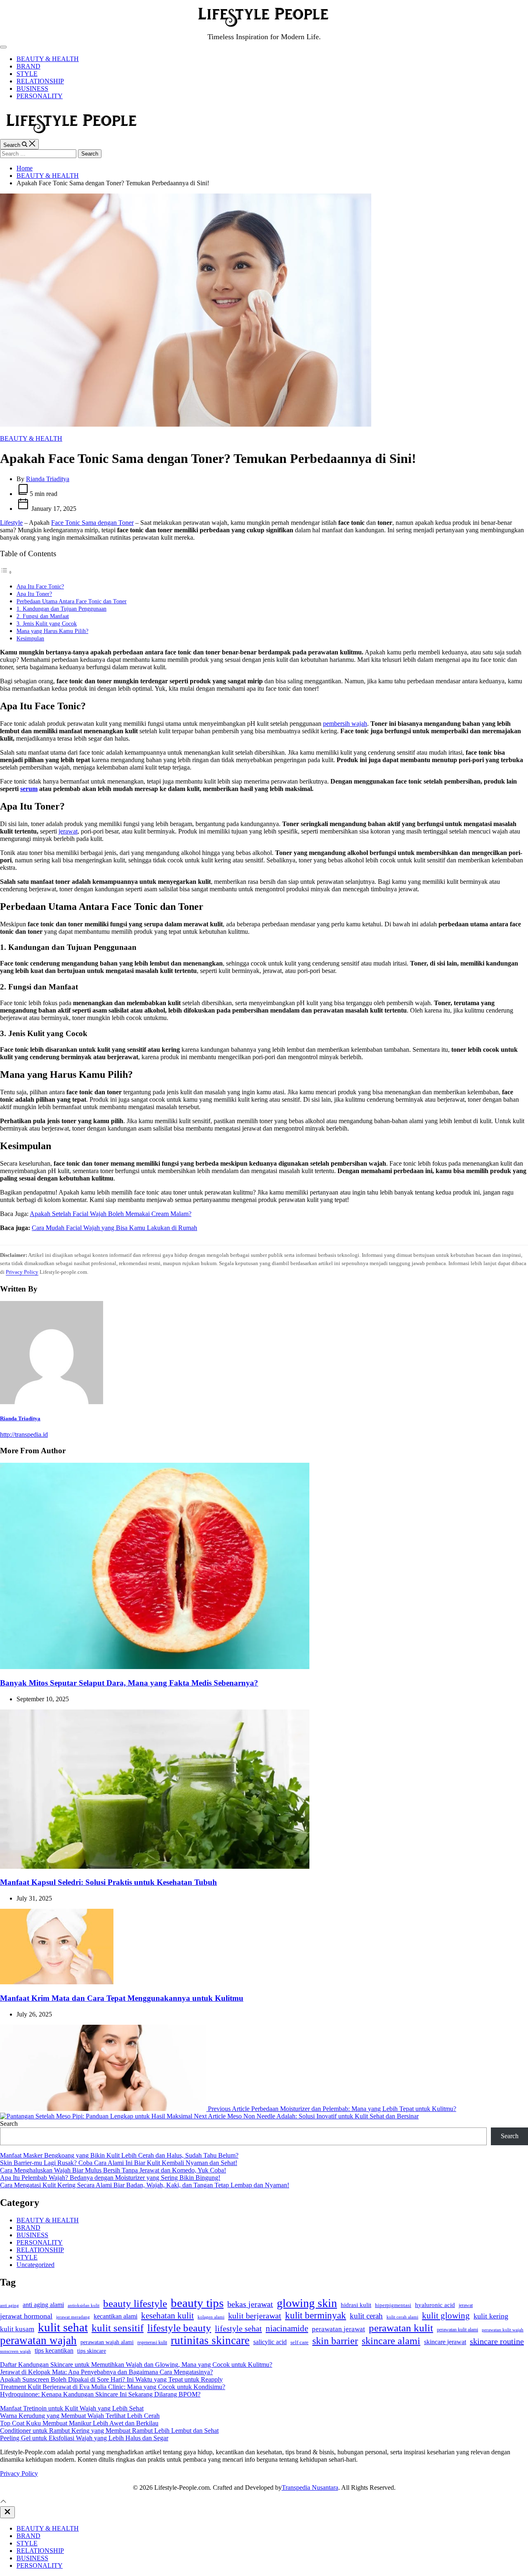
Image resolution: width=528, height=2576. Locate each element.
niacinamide (287, 2328)
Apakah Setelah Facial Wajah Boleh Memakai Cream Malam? (111, 1214)
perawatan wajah (38, 2340)
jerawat (68, 831)
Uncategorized (35, 2265)
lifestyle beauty (179, 2328)
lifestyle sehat (238, 2328)
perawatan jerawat (338, 2329)
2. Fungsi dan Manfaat (43, 616)
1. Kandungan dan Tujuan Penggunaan (61, 609)
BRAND (28, 66)
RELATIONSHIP (40, 81)
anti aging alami (43, 2305)
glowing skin (307, 2303)
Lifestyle (11, 523)
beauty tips (197, 2303)
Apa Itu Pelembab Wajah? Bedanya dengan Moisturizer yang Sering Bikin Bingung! (110, 2178)
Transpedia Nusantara (310, 2487)
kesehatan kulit (167, 2316)
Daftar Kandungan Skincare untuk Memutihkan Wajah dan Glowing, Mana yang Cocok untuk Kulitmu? (136, 2365)
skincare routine (497, 2341)
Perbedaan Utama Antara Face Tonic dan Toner (72, 601)
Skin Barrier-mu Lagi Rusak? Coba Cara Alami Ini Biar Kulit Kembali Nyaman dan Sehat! (119, 2163)
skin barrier (335, 2341)
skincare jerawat (445, 2342)
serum (29, 789)
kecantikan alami (115, 2316)
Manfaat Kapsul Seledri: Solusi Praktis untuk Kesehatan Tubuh (108, 1882)
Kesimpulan (30, 638)
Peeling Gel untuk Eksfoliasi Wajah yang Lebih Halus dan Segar (84, 2438)
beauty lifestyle (135, 2303)
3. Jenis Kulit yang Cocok (47, 623)
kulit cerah (366, 2316)
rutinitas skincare (210, 2340)
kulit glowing (446, 2316)
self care (299, 2342)
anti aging (9, 2305)
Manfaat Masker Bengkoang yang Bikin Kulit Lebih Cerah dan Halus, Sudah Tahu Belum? (119, 2155)
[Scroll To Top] (3, 2502)
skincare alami (391, 2341)
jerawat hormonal (26, 2316)
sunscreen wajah (15, 2351)
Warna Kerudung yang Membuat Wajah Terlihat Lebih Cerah (80, 2416)
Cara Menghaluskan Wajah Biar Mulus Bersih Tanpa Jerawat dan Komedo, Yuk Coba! (113, 2170)
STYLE (27, 74)
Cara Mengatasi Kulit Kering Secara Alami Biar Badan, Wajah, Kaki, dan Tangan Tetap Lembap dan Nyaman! (145, 2185)
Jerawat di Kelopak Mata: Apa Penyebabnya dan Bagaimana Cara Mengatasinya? (106, 2372)
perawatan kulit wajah (503, 2330)
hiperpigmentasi (393, 2305)
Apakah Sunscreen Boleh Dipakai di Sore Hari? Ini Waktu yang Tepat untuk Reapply (111, 2379)
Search (9, 2124)
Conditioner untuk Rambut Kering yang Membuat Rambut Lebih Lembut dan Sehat (109, 2431)
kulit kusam (17, 2329)
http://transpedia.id (24, 1434)
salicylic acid (270, 2342)
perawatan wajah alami (107, 2342)
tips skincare (92, 2351)
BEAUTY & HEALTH (48, 59)
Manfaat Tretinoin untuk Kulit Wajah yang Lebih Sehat (72, 2408)
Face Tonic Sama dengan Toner (92, 523)
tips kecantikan (54, 2351)
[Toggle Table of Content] (6, 572)
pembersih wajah (345, 724)
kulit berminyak (316, 2315)
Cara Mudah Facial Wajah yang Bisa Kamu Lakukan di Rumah (114, 1228)
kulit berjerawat (255, 2316)
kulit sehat (63, 2327)
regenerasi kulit (152, 2342)
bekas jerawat (250, 2304)
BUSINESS (32, 89)
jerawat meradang (73, 2317)
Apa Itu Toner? (34, 594)
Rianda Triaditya (48, 479)
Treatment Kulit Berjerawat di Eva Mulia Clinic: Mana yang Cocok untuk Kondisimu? (113, 2387)
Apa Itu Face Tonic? (40, 586)
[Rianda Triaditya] (52, 1402)
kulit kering (491, 2316)
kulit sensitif (118, 2328)
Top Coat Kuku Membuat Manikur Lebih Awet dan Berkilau (79, 2423)
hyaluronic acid (435, 2305)
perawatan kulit (401, 2328)
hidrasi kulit (356, 2305)
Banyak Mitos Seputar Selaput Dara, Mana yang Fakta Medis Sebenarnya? (129, 1683)
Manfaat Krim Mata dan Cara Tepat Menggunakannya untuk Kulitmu (122, 1998)
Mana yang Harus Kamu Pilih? (52, 631)
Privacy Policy (22, 1272)
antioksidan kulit (84, 2305)
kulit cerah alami (402, 2317)
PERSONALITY (40, 96)
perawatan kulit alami (457, 2330)
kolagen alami (211, 2317)
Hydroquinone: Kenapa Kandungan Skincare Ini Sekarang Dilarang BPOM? (100, 2394)
